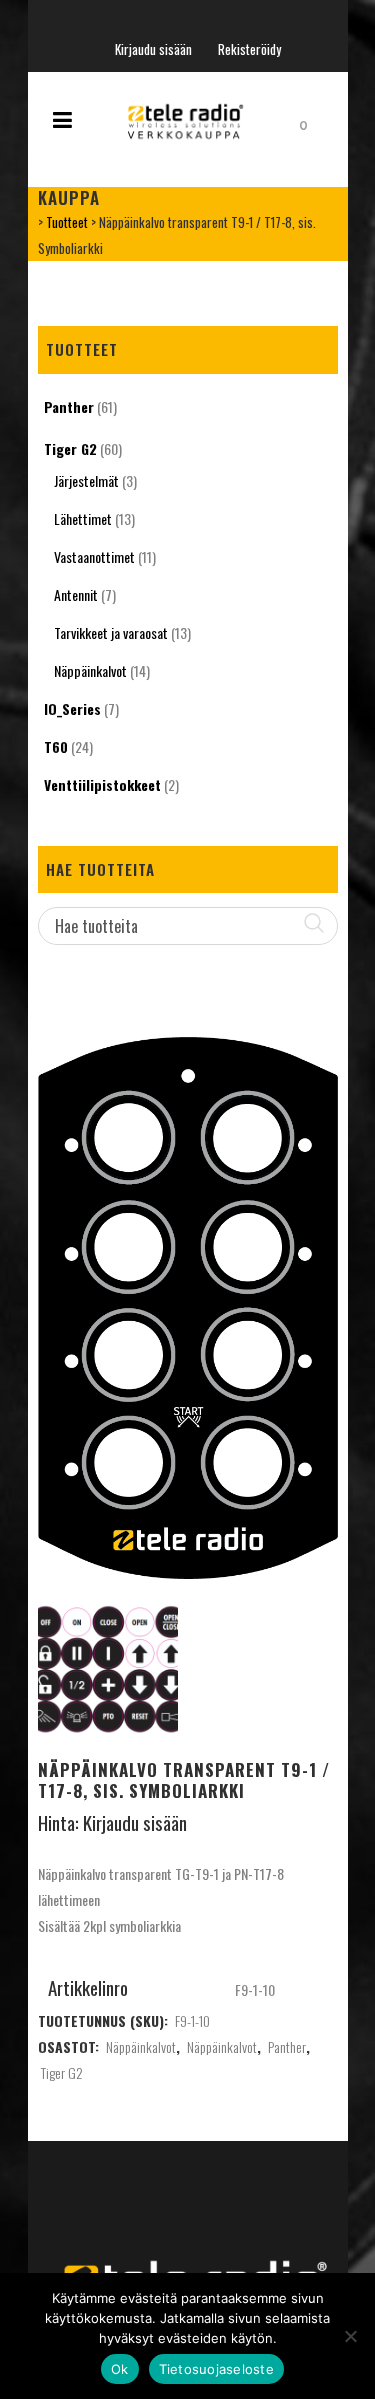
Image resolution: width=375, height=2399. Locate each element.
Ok (120, 2369)
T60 (56, 746)
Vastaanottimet (94, 556)
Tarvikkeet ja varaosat (111, 632)
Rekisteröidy (249, 49)
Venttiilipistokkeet (102, 784)
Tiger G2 (70, 448)
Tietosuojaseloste (216, 2369)
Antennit (76, 594)
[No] (350, 2336)
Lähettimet (83, 518)
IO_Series (72, 708)
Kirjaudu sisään (153, 49)
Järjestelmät (86, 480)
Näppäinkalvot (90, 670)
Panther (69, 406)
